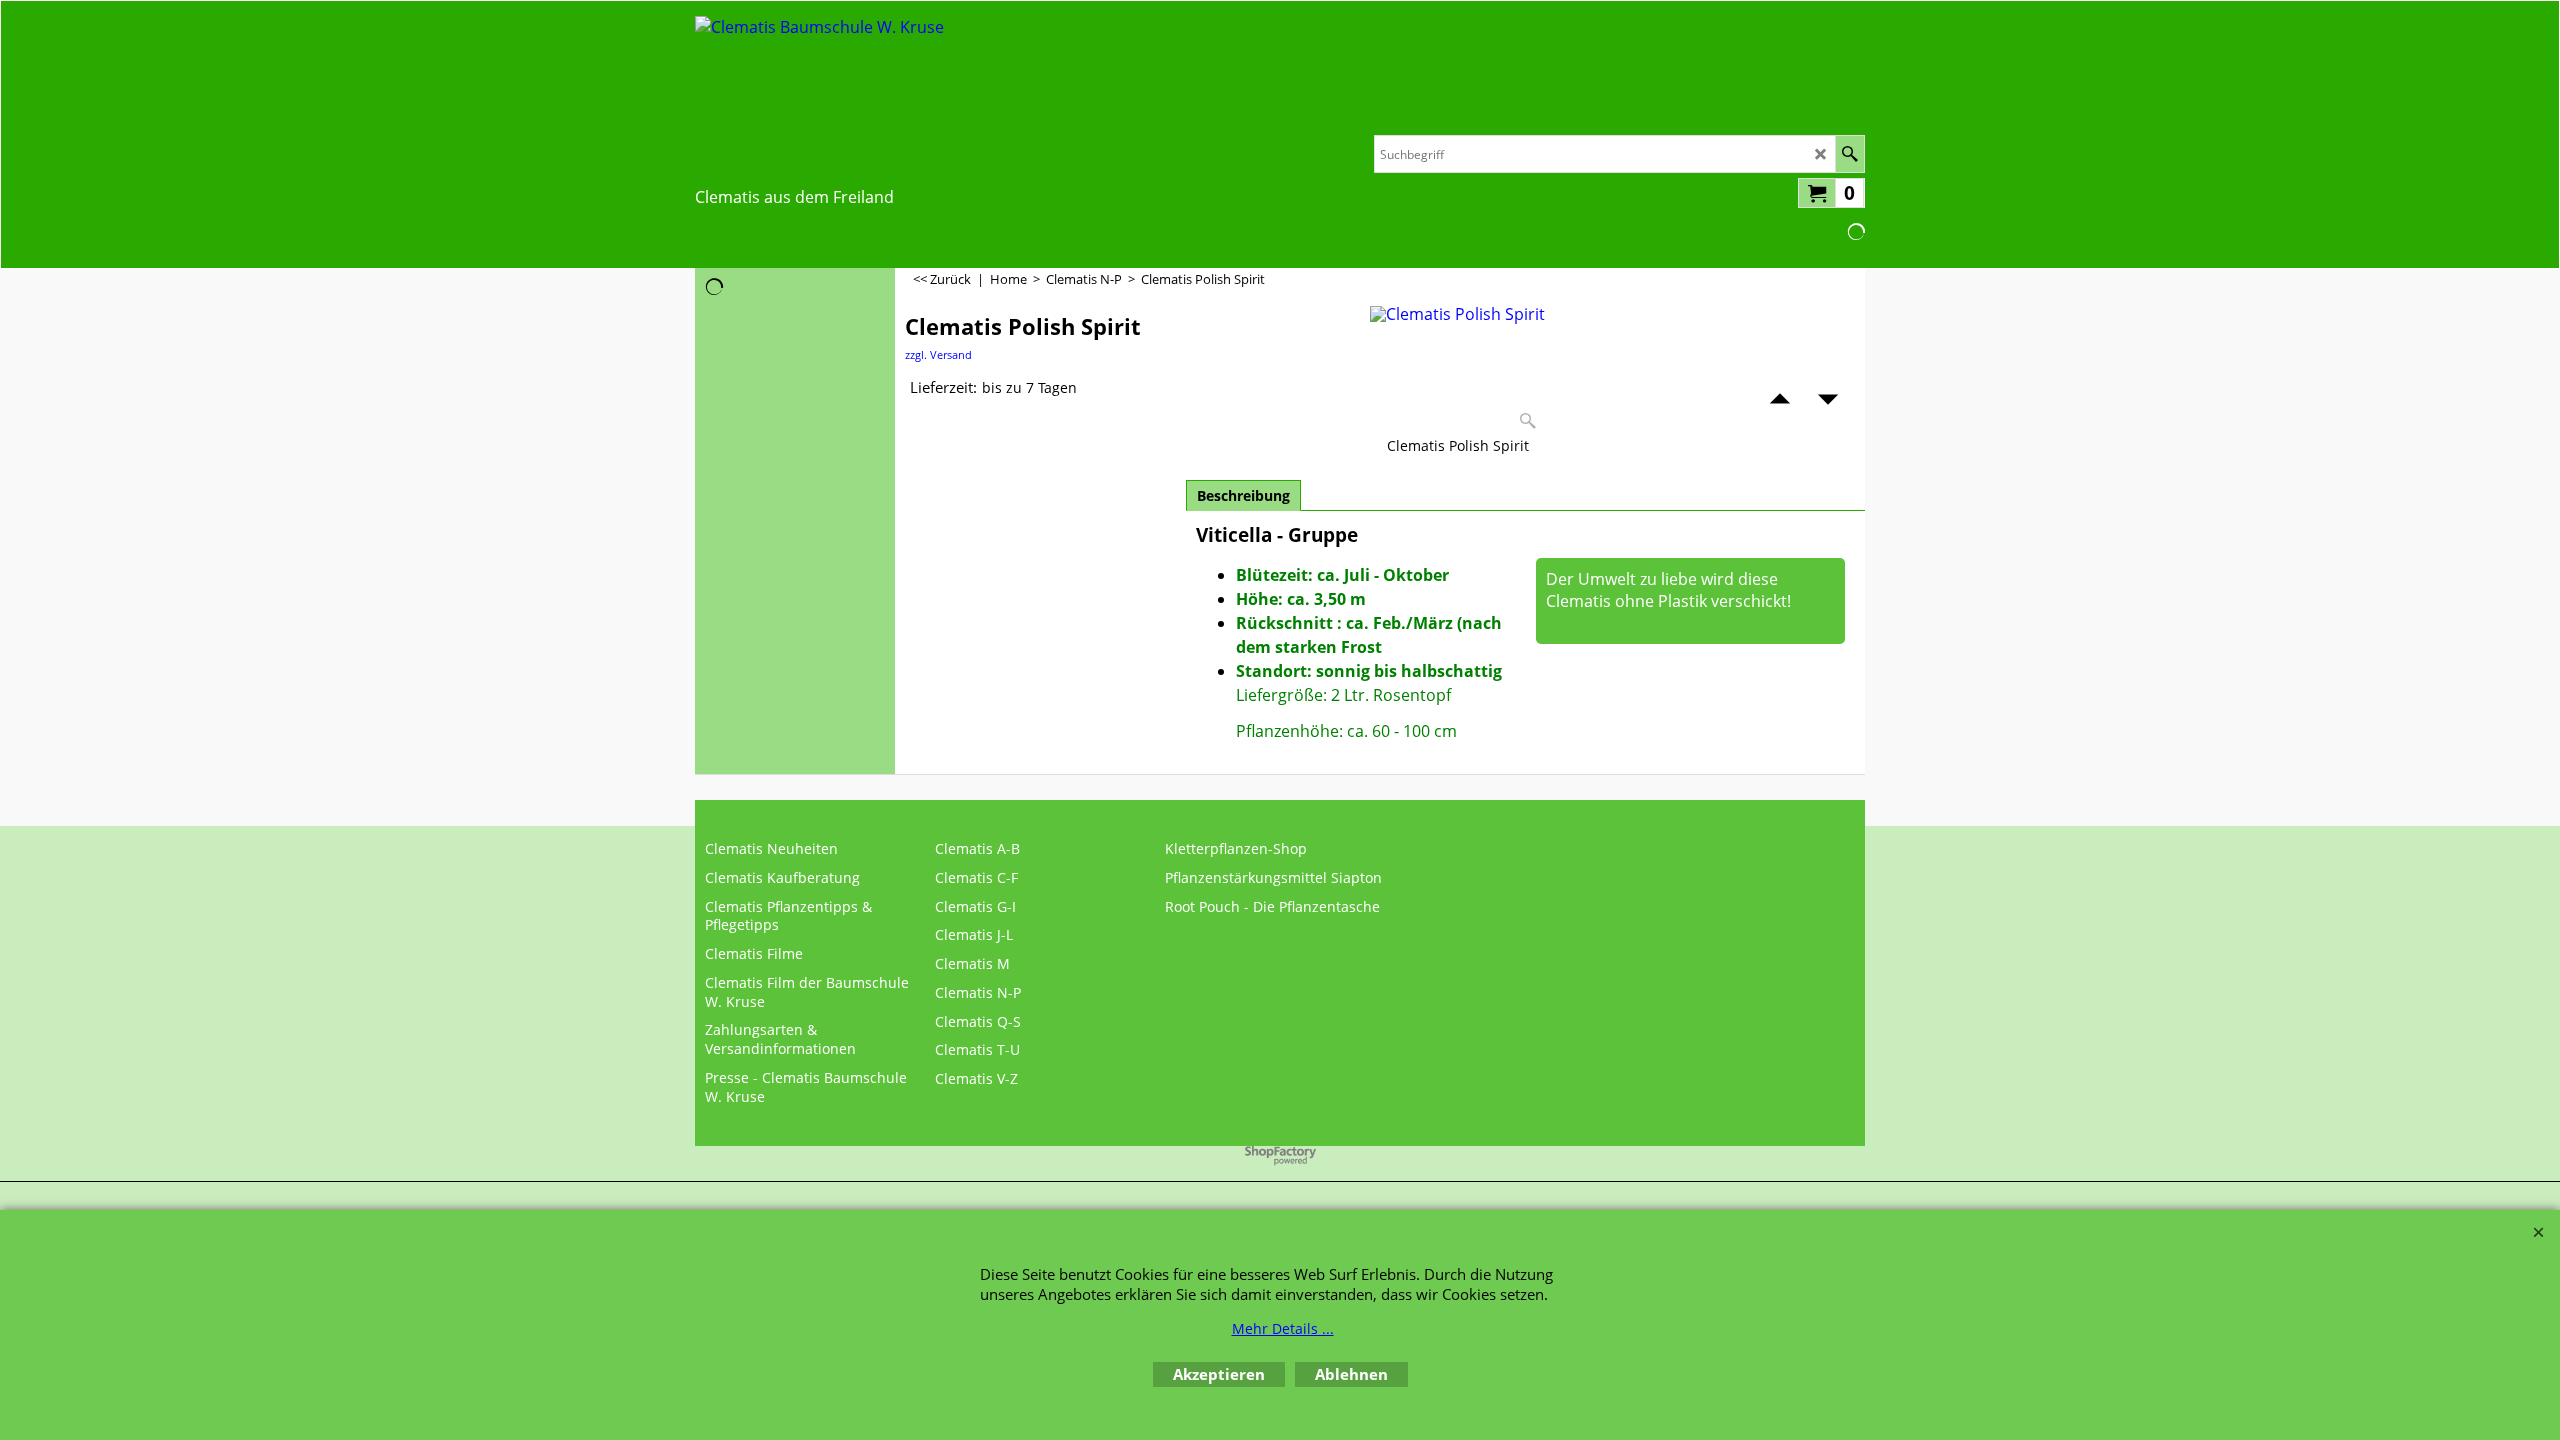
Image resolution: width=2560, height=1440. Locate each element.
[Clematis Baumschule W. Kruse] (819, 96)
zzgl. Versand (938, 354)
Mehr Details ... (1283, 1328)
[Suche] (1849, 154)
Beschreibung (1243, 495)
